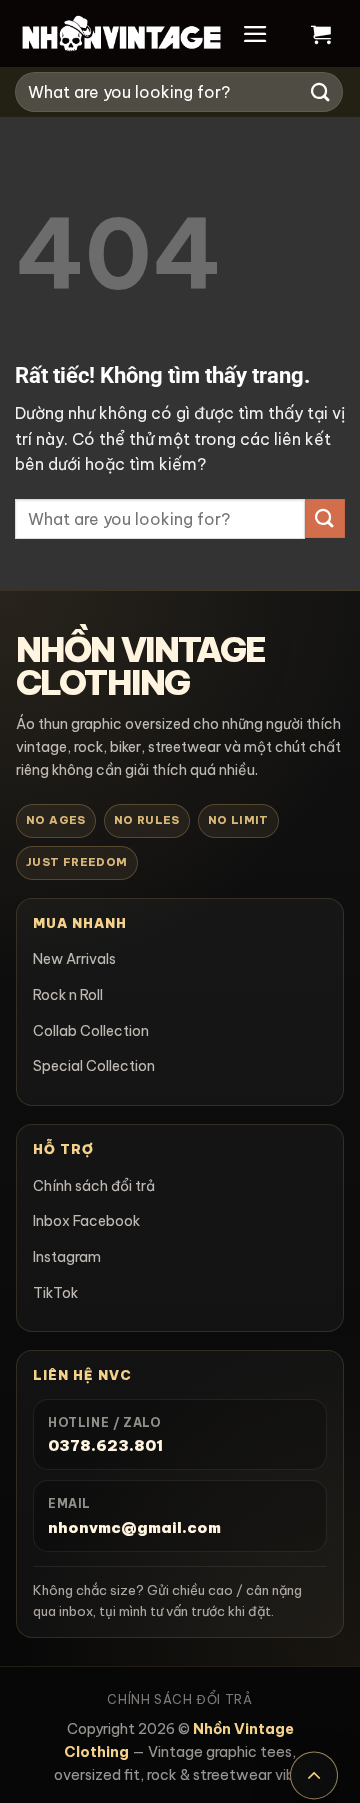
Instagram (67, 1257)
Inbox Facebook (86, 1221)
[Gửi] (321, 91)
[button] (255, 34)
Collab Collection (91, 1031)
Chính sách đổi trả (94, 1186)
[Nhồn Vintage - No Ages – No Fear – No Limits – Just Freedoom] (121, 33)
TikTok (55, 1293)
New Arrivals (74, 959)
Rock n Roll (68, 995)
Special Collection (94, 1066)
